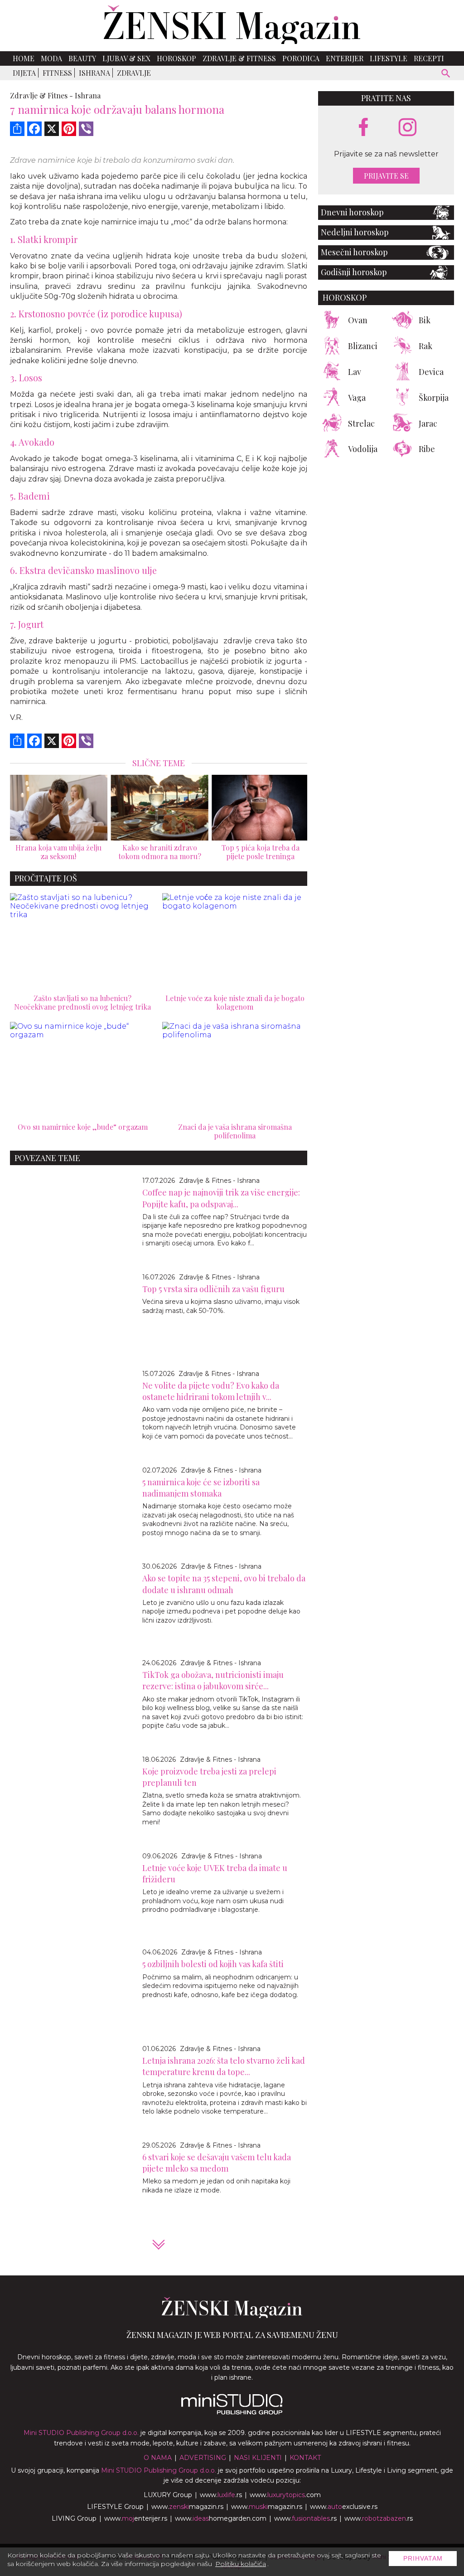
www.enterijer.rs (136, 2518)
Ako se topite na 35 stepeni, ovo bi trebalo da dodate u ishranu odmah (224, 1584)
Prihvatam (423, 2558)
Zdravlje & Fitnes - (41, 95)
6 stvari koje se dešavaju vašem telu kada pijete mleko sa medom (217, 2163)
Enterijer (345, 58)
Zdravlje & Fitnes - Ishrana (219, 1181)
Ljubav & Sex (126, 58)
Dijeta (24, 73)
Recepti (429, 58)
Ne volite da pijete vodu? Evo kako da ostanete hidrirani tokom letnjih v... (211, 1391)
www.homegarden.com (221, 2518)
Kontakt (305, 2458)
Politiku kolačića (241, 2564)
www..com (285, 2495)
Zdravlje (134, 73)
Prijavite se (386, 176)
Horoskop (176, 58)
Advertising (203, 2458)
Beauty (82, 58)
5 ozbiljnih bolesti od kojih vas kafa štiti (213, 1964)
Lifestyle (389, 58)
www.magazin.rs (187, 2507)
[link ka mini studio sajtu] (232, 2412)
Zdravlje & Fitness (239, 58)
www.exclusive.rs (344, 2507)
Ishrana (94, 73)
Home (24, 58)
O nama (158, 2458)
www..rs (221, 2495)
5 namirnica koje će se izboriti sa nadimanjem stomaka (201, 1488)
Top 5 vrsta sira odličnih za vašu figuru (213, 1289)
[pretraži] (446, 75)
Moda (51, 58)
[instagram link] (408, 128)
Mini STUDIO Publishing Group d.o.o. (81, 2433)
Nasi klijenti (258, 2458)
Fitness (57, 73)
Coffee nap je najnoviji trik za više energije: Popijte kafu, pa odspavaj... (221, 1198)
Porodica (301, 58)
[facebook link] (363, 128)
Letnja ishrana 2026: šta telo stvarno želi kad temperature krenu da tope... (224, 2066)
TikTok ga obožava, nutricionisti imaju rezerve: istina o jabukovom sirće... (213, 1680)
